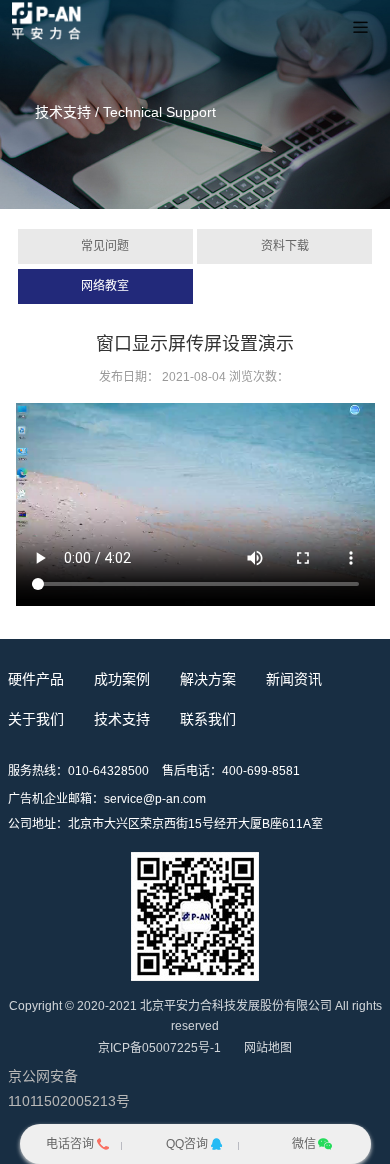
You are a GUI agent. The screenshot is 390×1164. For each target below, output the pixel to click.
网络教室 (105, 286)
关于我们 (36, 719)
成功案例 (122, 679)
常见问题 (105, 246)
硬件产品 (36, 679)
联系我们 (208, 719)
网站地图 (268, 1048)
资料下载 (285, 246)
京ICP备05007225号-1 (159, 1048)
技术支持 (122, 719)
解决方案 (208, 679)
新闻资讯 (294, 679)
